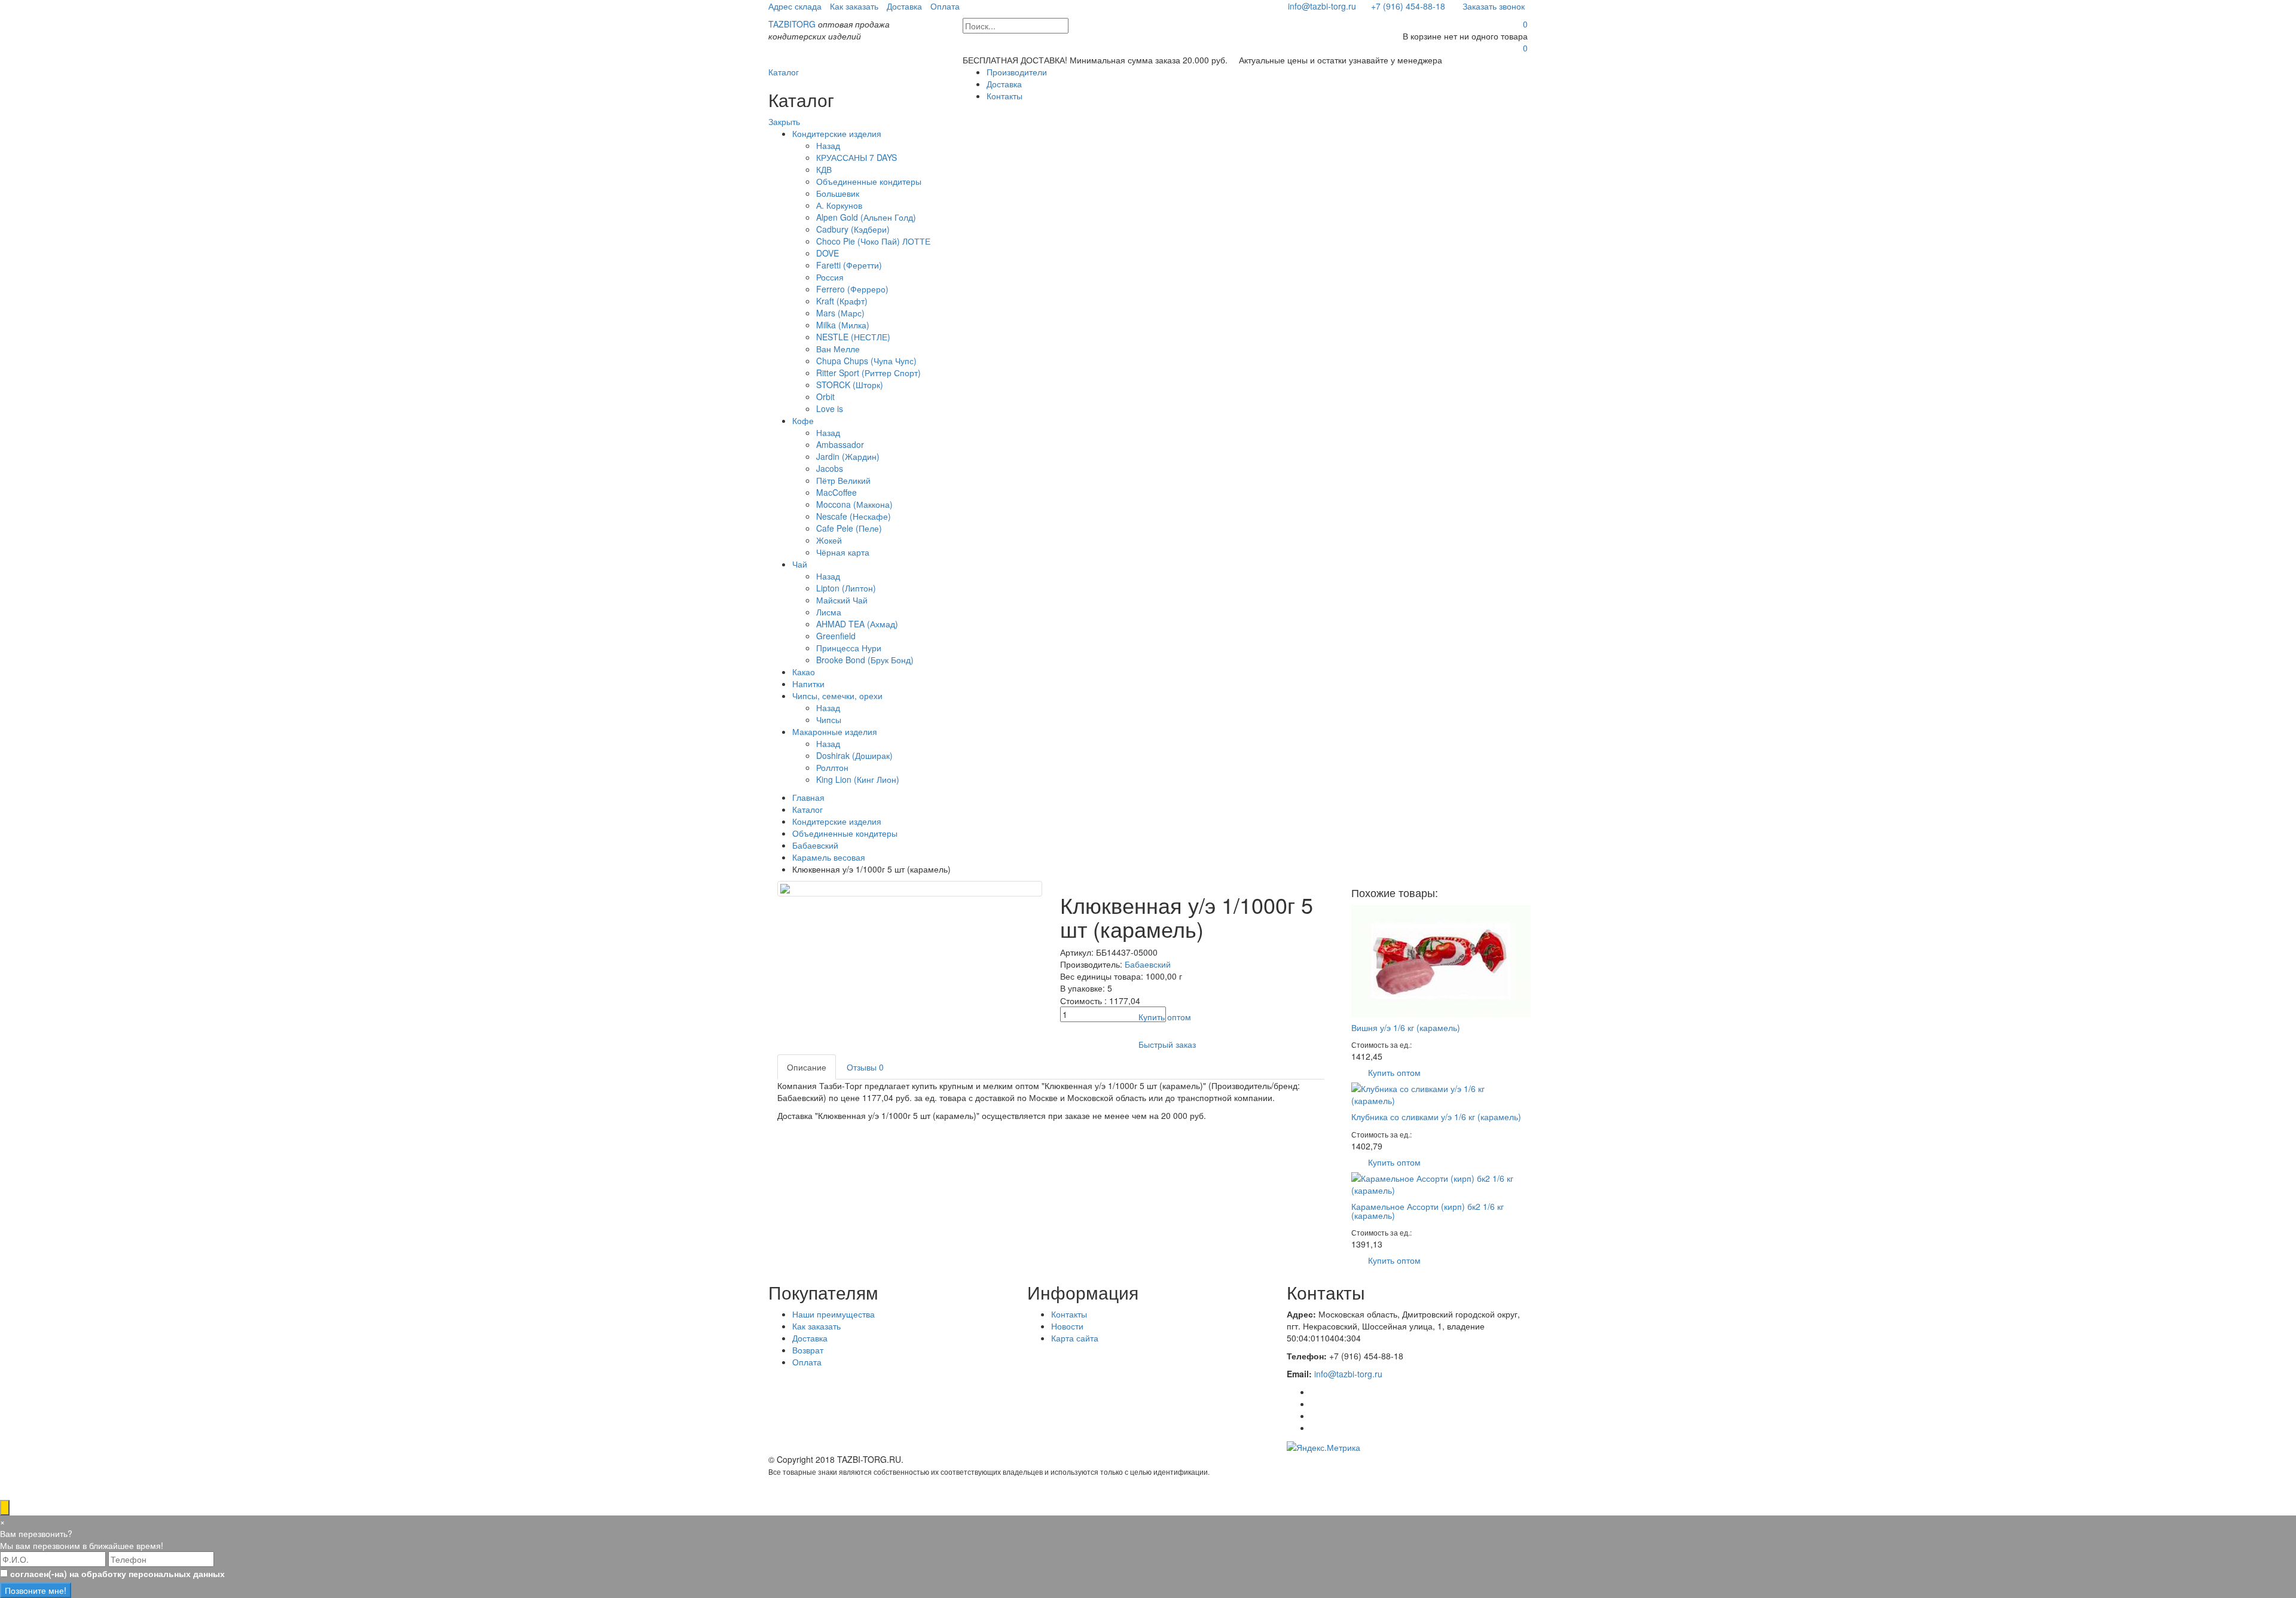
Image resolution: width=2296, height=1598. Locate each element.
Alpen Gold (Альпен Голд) (866, 217)
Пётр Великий (843, 480)
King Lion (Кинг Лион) (858, 779)
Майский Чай (842, 600)
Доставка (904, 6)
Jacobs (830, 468)
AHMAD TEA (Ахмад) (857, 624)
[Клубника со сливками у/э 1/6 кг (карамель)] (1439, 1093)
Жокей (829, 540)
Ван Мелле (838, 349)
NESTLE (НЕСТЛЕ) (853, 337)
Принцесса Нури (849, 648)
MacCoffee (836, 492)
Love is (830, 408)
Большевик (838, 193)
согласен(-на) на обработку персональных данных (117, 1573)
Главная (808, 797)
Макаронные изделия (835, 731)
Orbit (825, 397)
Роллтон (832, 767)
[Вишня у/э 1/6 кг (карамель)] (1441, 959)
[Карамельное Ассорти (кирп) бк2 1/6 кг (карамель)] (1439, 1182)
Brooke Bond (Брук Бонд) (865, 660)
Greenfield (836, 636)
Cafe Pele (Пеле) (849, 528)
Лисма (829, 612)
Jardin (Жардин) (848, 456)
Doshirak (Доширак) (854, 755)
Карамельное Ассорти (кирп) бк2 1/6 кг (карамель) (1428, 1211)
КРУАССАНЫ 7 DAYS (857, 157)
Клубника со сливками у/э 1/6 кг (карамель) (1436, 1117)
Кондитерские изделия (837, 133)
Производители (1017, 72)
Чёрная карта (843, 552)
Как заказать (854, 6)
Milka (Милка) (843, 325)
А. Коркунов (839, 205)
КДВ (824, 169)
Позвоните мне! (36, 1590)
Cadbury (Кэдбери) (853, 229)
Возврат (808, 1350)
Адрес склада (795, 6)
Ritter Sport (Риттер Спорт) (868, 373)
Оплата (945, 6)
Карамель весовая (829, 857)
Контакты (1004, 96)
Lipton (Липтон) (846, 588)
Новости (1067, 1326)
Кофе (803, 420)
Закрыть (784, 121)
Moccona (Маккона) (854, 504)
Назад (828, 145)
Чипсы (829, 719)
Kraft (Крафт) (842, 301)
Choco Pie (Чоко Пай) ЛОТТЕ (873, 241)
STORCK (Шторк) (850, 385)
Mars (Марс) (840, 313)
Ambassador (840, 444)
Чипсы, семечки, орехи (837, 696)
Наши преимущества (833, 1314)
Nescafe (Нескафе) (854, 516)
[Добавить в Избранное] (1071, 1044)
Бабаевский (815, 845)
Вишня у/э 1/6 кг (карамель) (1406, 1027)
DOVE (828, 253)
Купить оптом (1165, 1017)
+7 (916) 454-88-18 (1408, 6)
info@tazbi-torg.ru (1321, 6)
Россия (830, 277)
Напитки (808, 684)
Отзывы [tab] (865, 1067)
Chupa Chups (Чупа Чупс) (866, 361)
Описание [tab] (807, 1067)
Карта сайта (1075, 1338)
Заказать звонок (1492, 6)
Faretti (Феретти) (849, 265)
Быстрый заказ (1167, 1044)
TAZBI (792, 24)
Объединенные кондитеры (869, 181)
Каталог (784, 72)
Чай (800, 564)
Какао (804, 672)
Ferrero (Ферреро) (852, 289)
